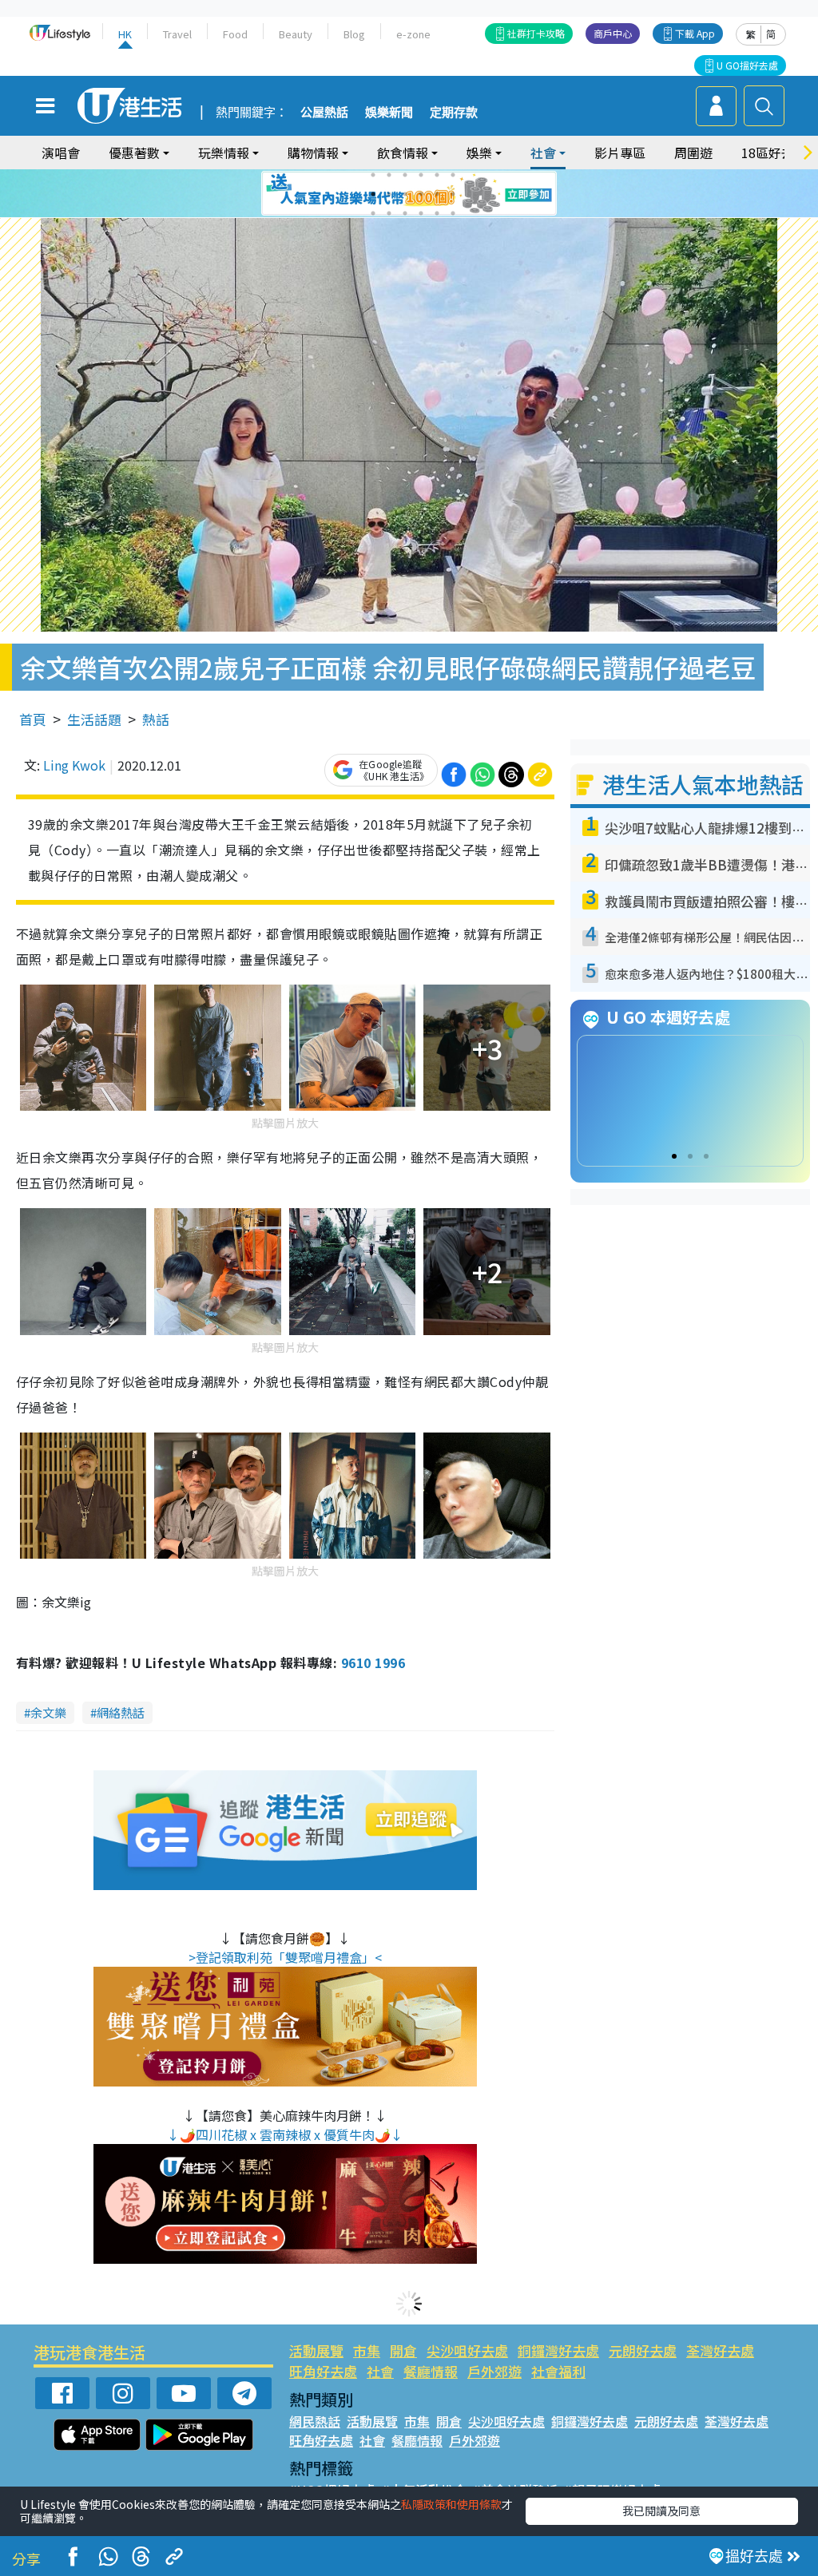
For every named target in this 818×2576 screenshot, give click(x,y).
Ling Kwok (74, 765)
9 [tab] (405, 194)
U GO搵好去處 (747, 65)
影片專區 (620, 153)
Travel (177, 34)
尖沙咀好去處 (467, 2350)
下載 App (695, 33)
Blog (354, 34)
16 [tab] (421, 213)
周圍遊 (693, 153)
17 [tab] (437, 213)
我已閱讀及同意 (661, 2511)
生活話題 (94, 719)
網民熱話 (315, 2421)
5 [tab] (437, 175)
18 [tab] (453, 213)
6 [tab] (453, 175)
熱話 (156, 719)
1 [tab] (373, 175)
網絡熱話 (121, 1712)
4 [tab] (421, 175)
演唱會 (61, 153)
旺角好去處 (323, 2371)
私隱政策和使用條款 (451, 2504)
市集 (367, 2350)
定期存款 (454, 113)
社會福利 (558, 2371)
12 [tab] (453, 194)
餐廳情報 (431, 2371)
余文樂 (48, 1712)
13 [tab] (373, 213)
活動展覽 (316, 2350)
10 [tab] (421, 194)
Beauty (296, 34)
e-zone (413, 34)
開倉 (403, 2350)
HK (125, 34)
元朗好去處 (643, 2350)
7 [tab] (373, 194)
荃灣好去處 (720, 2350)
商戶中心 (613, 33)
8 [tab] (389, 194)
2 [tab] (389, 175)
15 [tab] (405, 213)
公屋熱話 (324, 113)
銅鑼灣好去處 (558, 2350)
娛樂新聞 (389, 113)
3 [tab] (405, 175)
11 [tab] (437, 194)
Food (235, 34)
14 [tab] (389, 213)
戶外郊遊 (494, 2371)
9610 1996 (373, 1663)
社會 (380, 2371)
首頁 (33, 719)
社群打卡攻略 (536, 33)
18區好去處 (774, 153)
